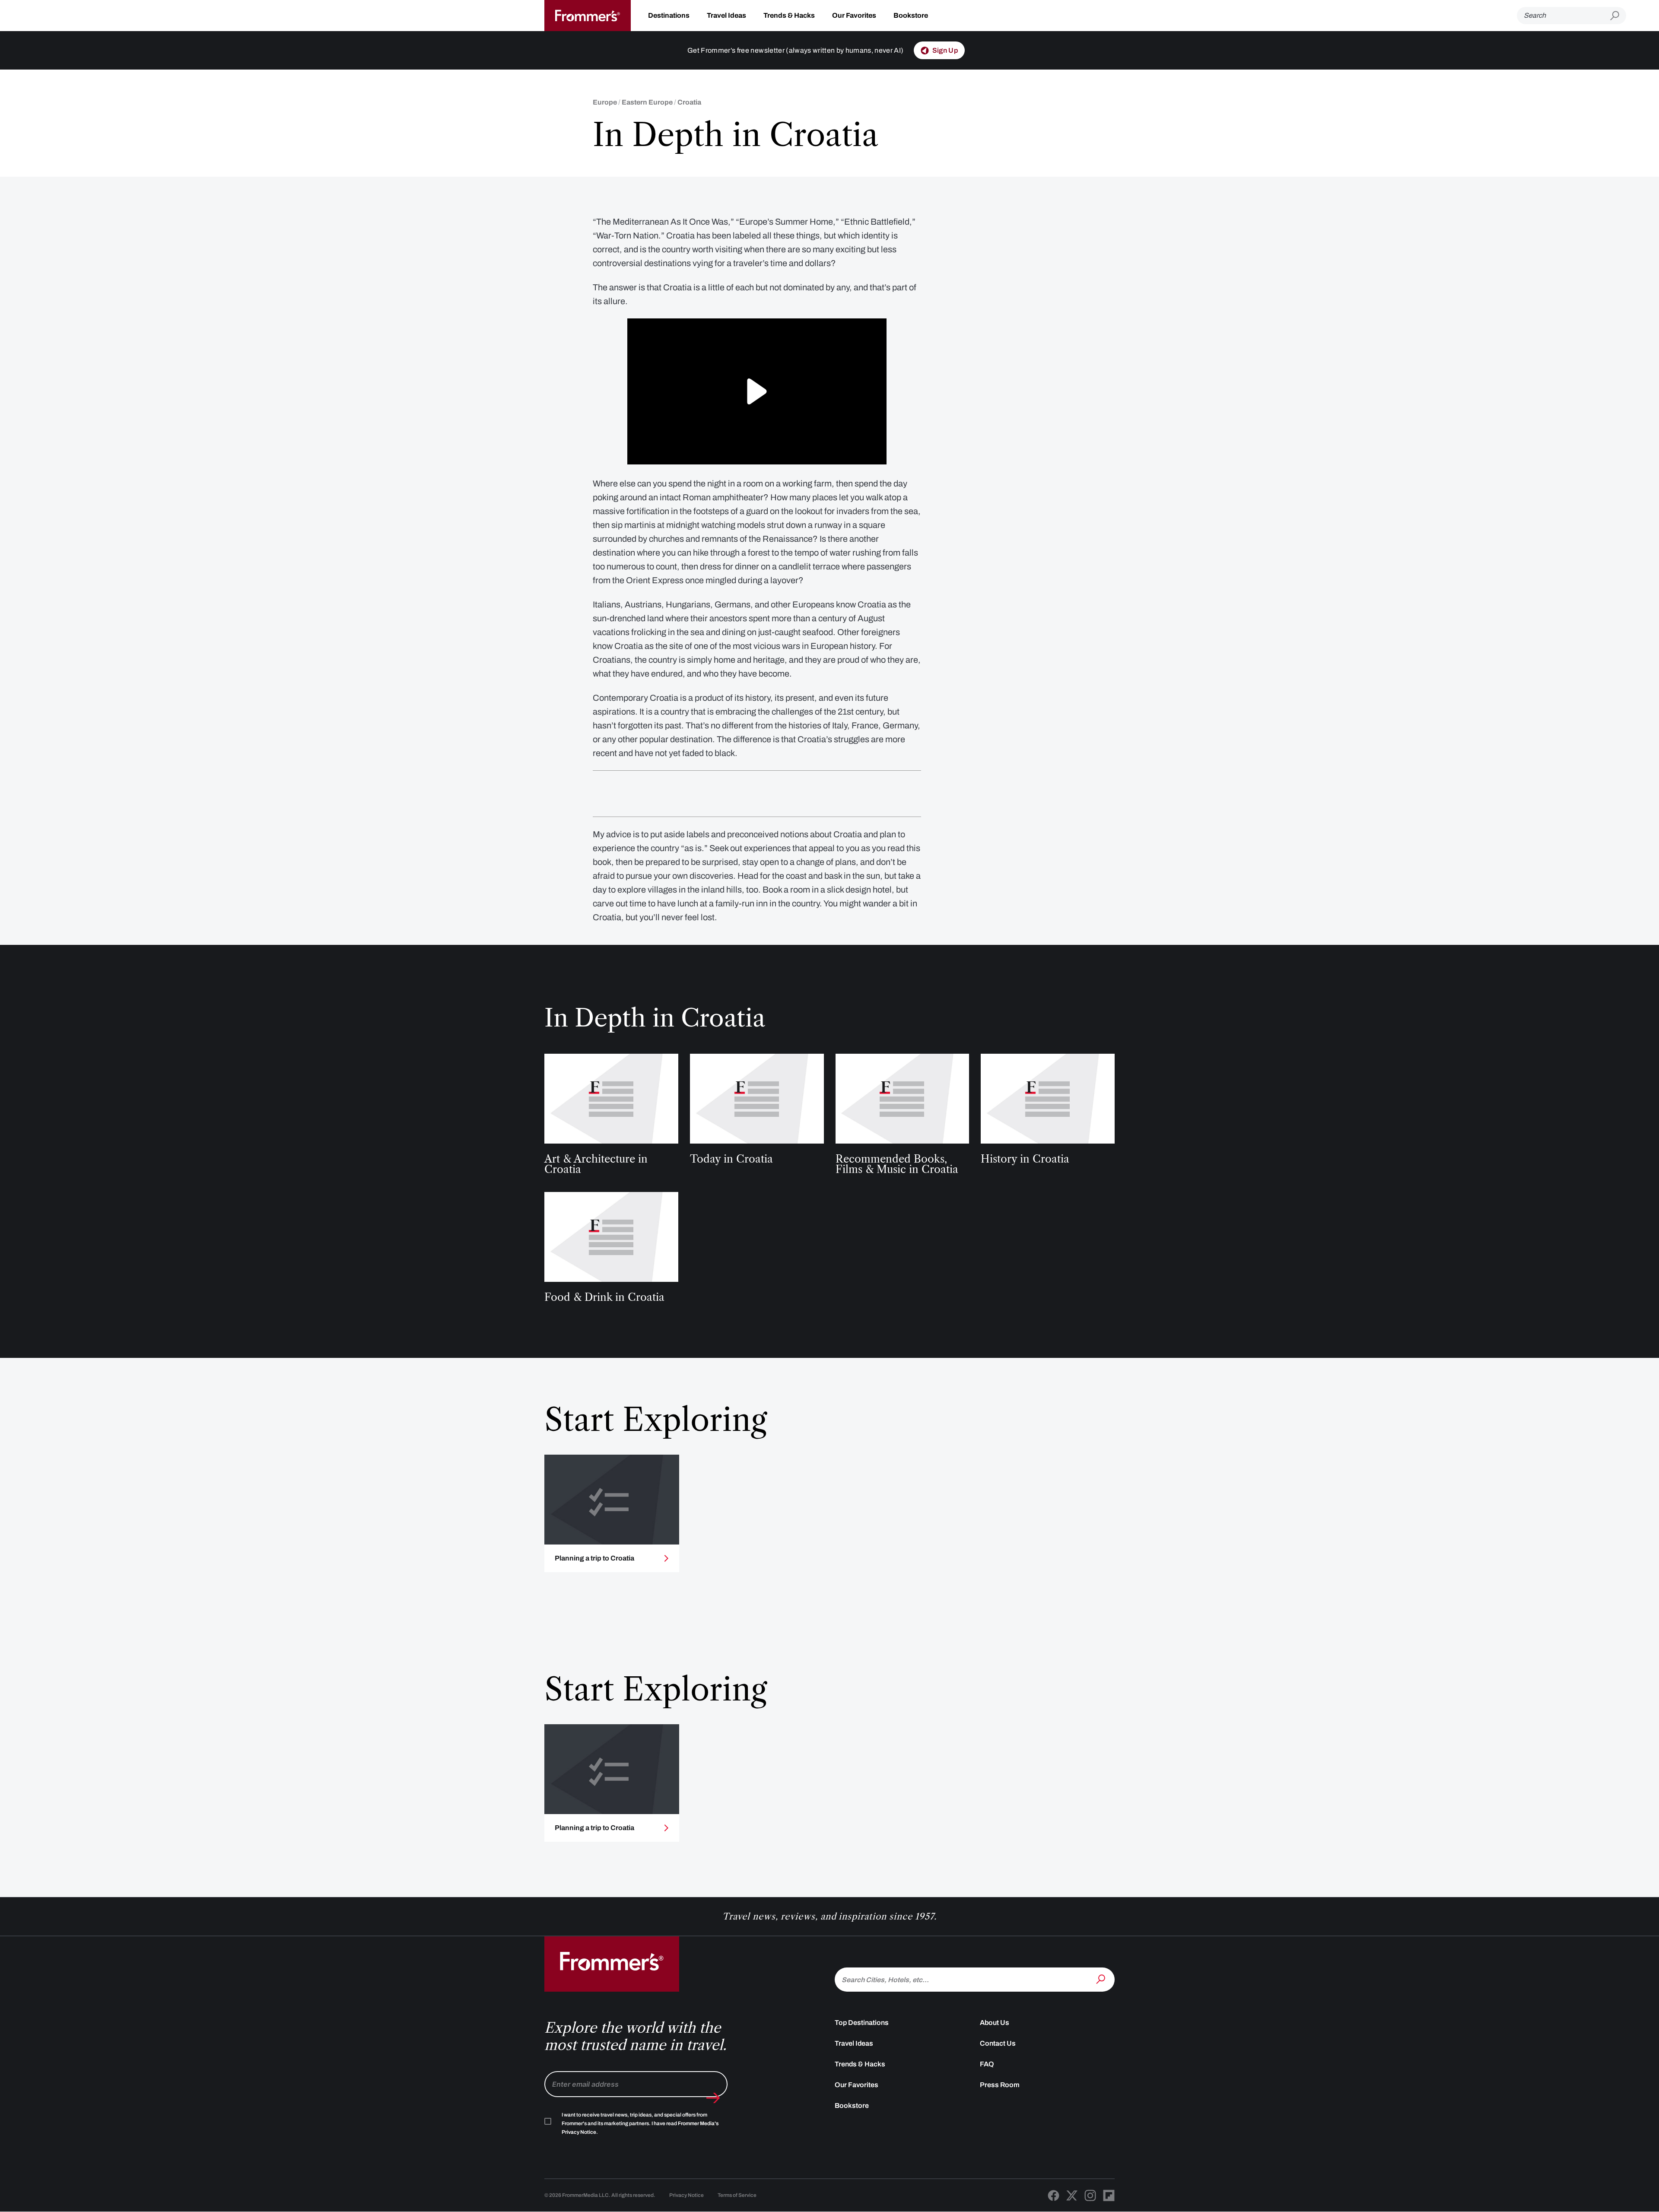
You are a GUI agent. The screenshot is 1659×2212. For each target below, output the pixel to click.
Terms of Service (737, 2195)
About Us (995, 2023)
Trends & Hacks (789, 15)
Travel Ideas (726, 15)
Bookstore (911, 15)
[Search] (1102, 1979)
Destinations (669, 15)
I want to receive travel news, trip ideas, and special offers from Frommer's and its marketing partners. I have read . (640, 2123)
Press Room (1000, 2085)
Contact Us (998, 2043)
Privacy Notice (686, 2195)
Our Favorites (854, 15)
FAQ (987, 2064)
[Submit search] (1618, 16)
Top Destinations (862, 2023)
